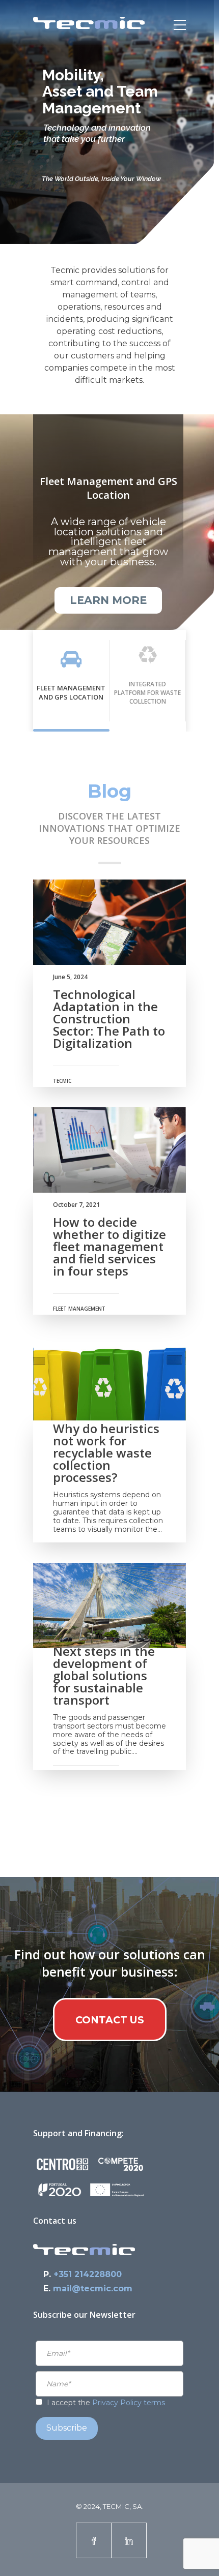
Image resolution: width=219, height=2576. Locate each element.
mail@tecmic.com (93, 2289)
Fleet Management (79, 1309)
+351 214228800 (88, 2274)
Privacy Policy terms (129, 2403)
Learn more (108, 600)
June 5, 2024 (70, 977)
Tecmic (62, 1081)
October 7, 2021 (76, 1205)
